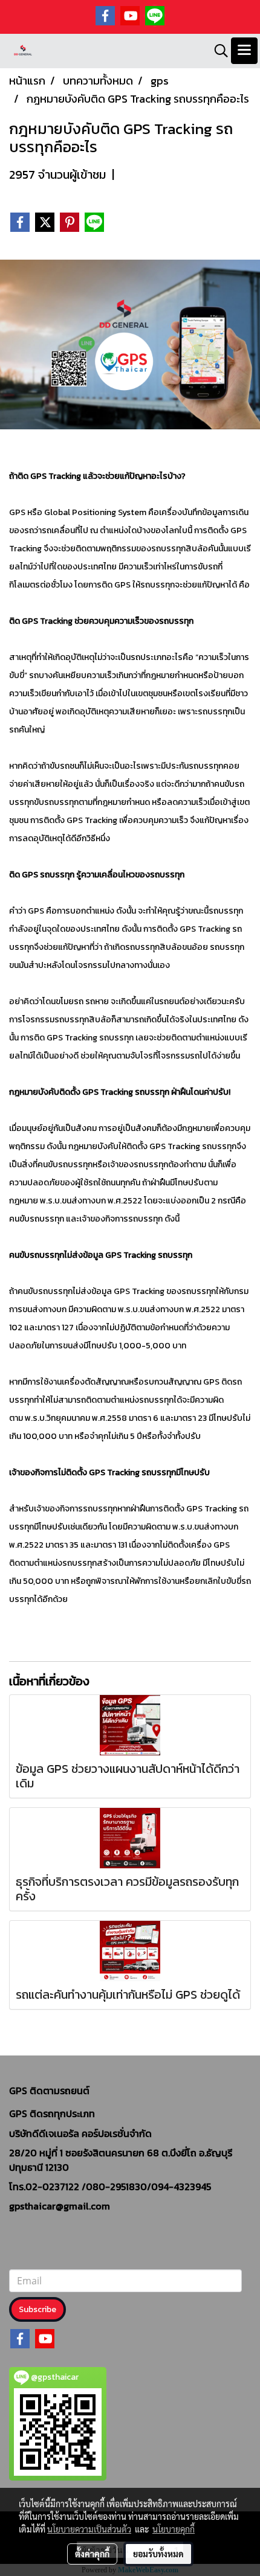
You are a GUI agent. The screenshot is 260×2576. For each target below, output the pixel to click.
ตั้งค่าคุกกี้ (92, 2554)
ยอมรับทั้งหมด (158, 2554)
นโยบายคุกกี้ (174, 2529)
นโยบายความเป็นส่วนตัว (89, 2529)
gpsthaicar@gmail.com (60, 2206)
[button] (217, 51)
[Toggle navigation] (244, 51)
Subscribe (37, 2309)
